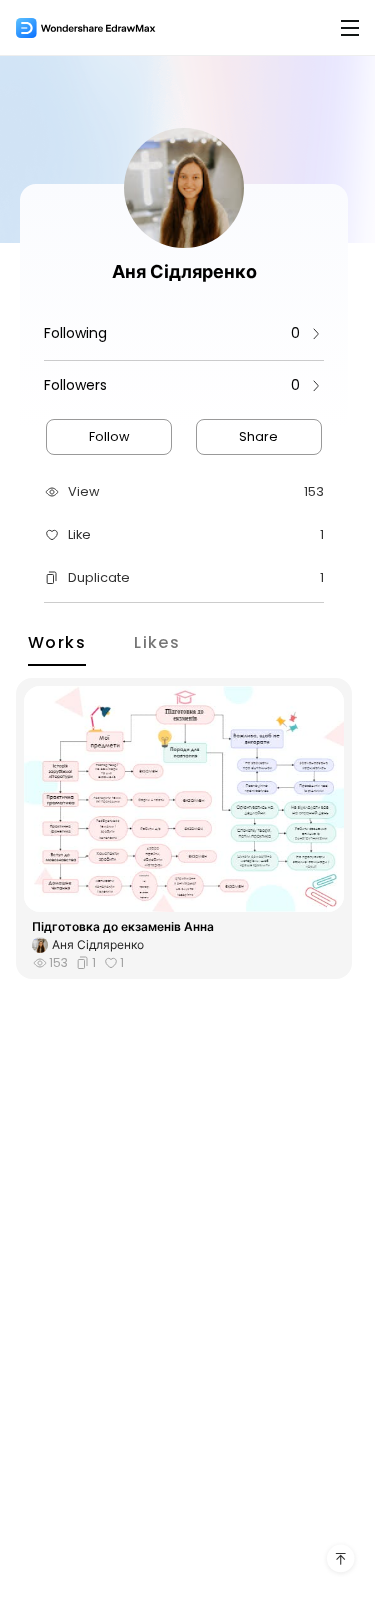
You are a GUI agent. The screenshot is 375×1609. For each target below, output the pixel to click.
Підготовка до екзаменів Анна (123, 927)
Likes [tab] (157, 641)
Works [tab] (57, 641)
